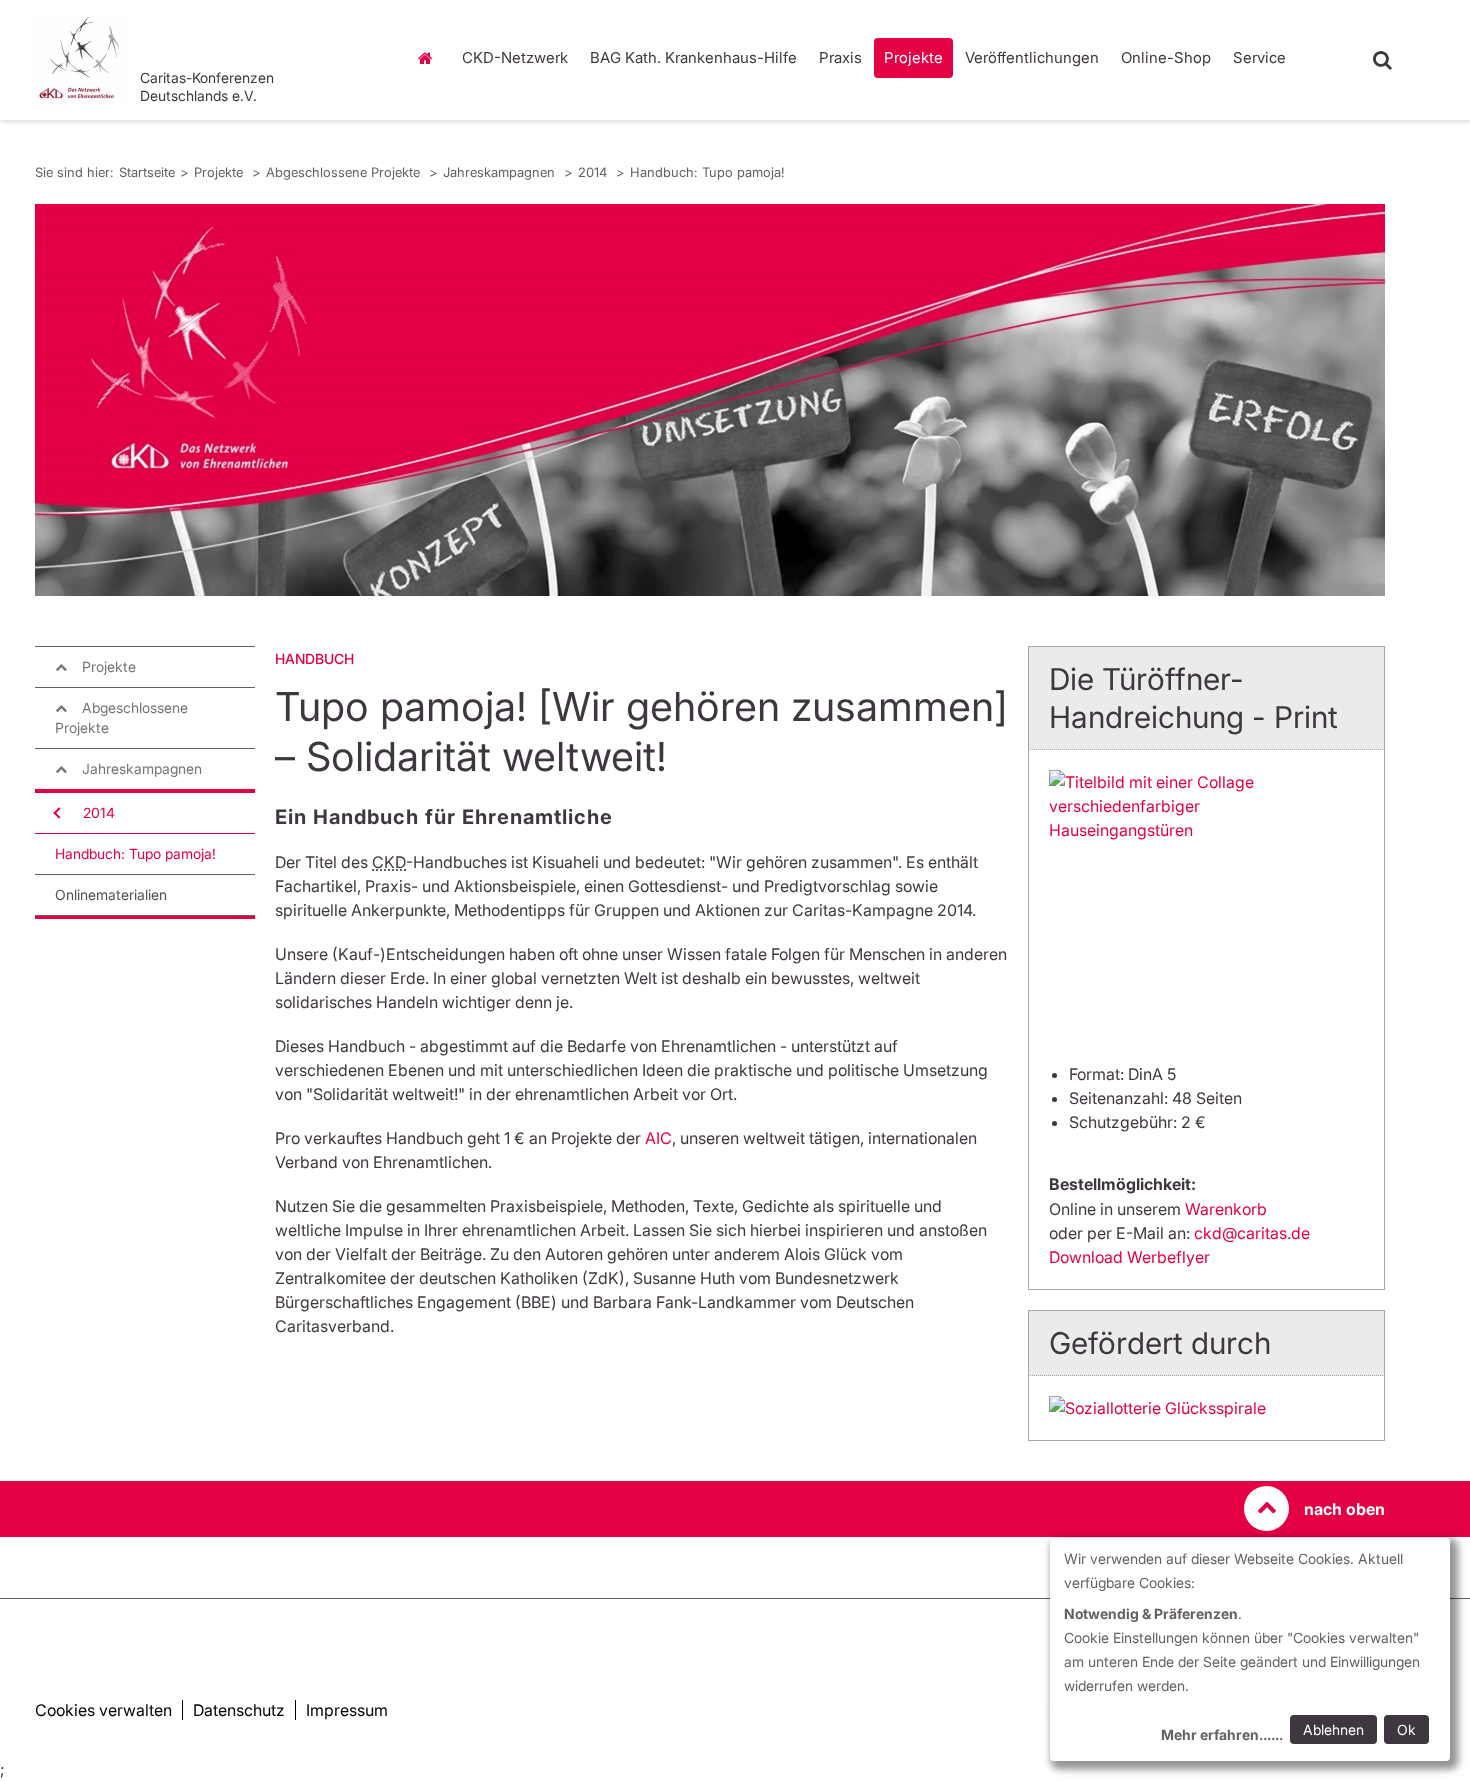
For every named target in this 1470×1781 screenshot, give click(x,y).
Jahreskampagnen (501, 172)
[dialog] (1250, 1649)
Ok (1406, 1729)
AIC (658, 1138)
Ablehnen (1333, 1729)
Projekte (913, 57)
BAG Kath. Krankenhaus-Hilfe (693, 57)
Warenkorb (1226, 1209)
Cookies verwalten (103, 1710)
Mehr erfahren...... (1222, 1734)
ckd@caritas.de (1252, 1233)
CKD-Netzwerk (515, 57)
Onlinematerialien (111, 894)
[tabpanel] (710, 400)
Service (1259, 57)
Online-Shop (1166, 57)
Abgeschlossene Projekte (345, 172)
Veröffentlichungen (1032, 57)
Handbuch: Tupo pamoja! (707, 172)
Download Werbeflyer (1129, 1257)
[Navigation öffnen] (55, 813)
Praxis (840, 57)
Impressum (347, 1710)
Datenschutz (239, 1710)
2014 (594, 172)
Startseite (430, 58)
